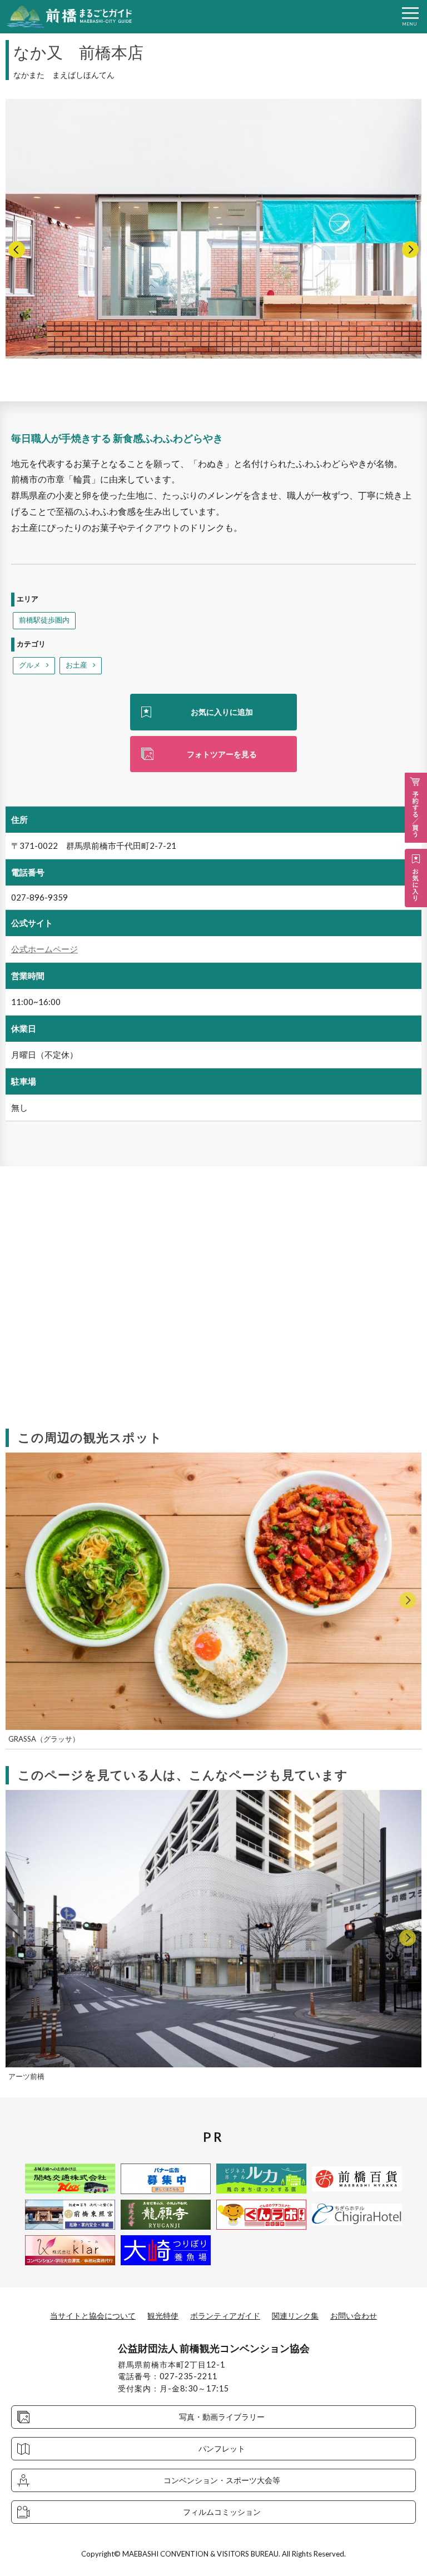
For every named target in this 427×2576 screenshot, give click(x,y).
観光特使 (163, 2316)
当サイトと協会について (93, 2316)
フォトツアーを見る (222, 754)
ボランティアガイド (225, 2316)
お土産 (76, 665)
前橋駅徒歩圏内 (44, 620)
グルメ (30, 665)
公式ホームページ (44, 949)
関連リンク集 (295, 2316)
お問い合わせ (354, 2316)
